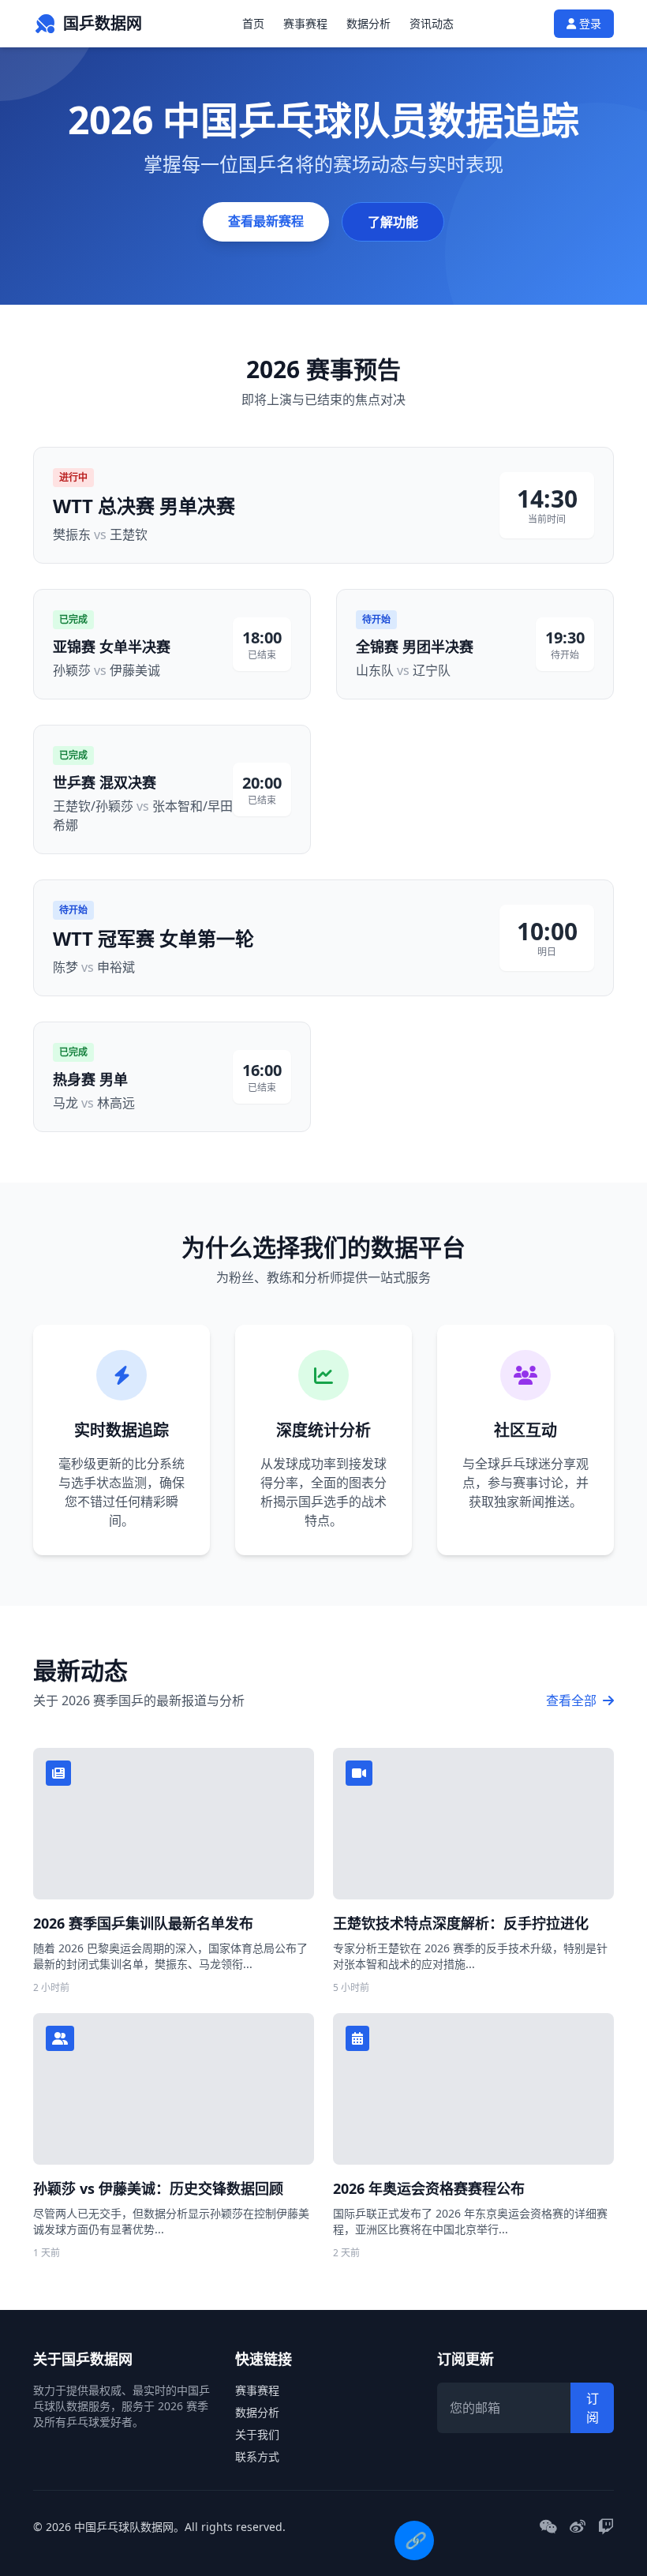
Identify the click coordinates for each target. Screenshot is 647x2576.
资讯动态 (432, 23)
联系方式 (257, 2456)
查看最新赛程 (266, 221)
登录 (589, 23)
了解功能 (393, 222)
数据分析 (368, 23)
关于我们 (257, 2434)
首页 (253, 23)
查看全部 (573, 1700)
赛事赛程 (305, 23)
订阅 (593, 2408)
